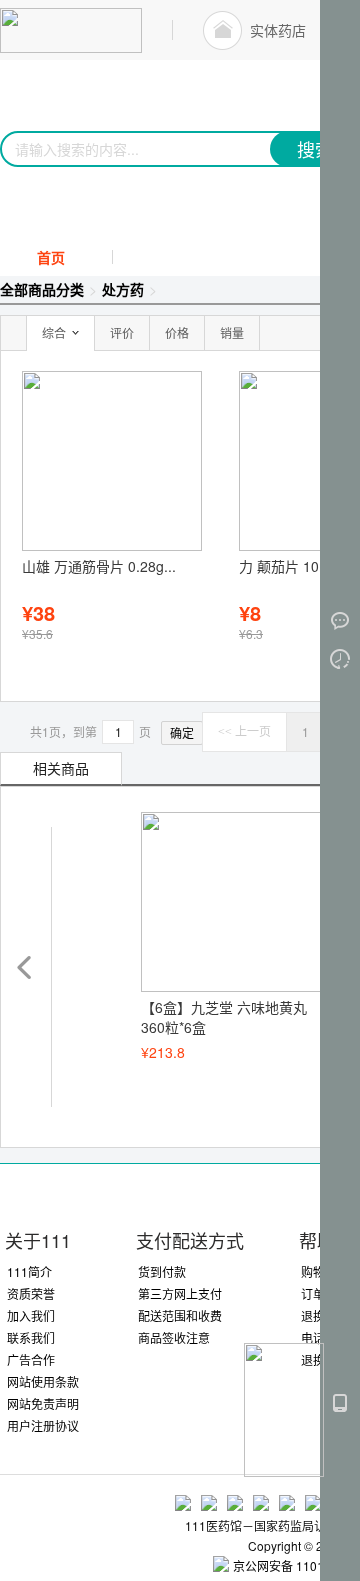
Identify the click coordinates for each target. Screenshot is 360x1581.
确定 (182, 732)
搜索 (315, 149)
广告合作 (31, 1359)
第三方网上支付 (180, 1293)
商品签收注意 (174, 1337)
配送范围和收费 (180, 1315)
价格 (177, 332)
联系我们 (31, 1337)
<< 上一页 (244, 732)
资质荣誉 (31, 1293)
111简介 (29, 1271)
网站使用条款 (43, 1381)
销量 (232, 332)
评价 (122, 332)
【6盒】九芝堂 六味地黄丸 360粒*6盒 (224, 1017)
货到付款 (162, 1271)
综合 (54, 332)
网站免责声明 (43, 1403)
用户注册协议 (43, 1425)
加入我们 (31, 1315)
